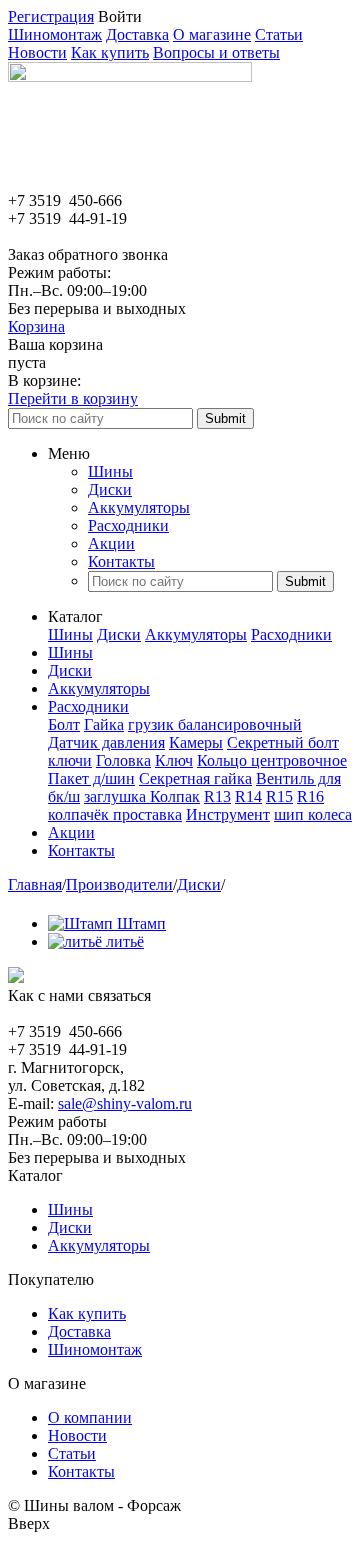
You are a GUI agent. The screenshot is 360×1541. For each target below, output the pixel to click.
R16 (310, 796)
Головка (123, 760)
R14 (248, 796)
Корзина (36, 326)
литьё (125, 941)
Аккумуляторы (139, 507)
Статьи (279, 34)
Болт (64, 724)
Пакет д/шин (91, 778)
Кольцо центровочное (272, 760)
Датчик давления (106, 742)
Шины (110, 471)
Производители (119, 884)
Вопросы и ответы (216, 52)
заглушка (117, 796)
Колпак (175, 796)
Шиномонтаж (55, 34)
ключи (70, 760)
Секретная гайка (195, 778)
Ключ (174, 760)
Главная (35, 884)
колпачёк (80, 814)
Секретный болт (283, 742)
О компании (90, 1417)
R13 (217, 796)
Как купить (110, 52)
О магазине (212, 34)
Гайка (104, 724)
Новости (37, 52)
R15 (279, 796)
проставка (147, 814)
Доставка (137, 34)
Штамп (141, 923)
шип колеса (313, 814)
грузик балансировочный (215, 724)
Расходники (128, 525)
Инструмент (228, 814)
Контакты (121, 561)
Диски (110, 489)
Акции (111, 543)
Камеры (196, 742)
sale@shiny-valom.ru (125, 1103)
